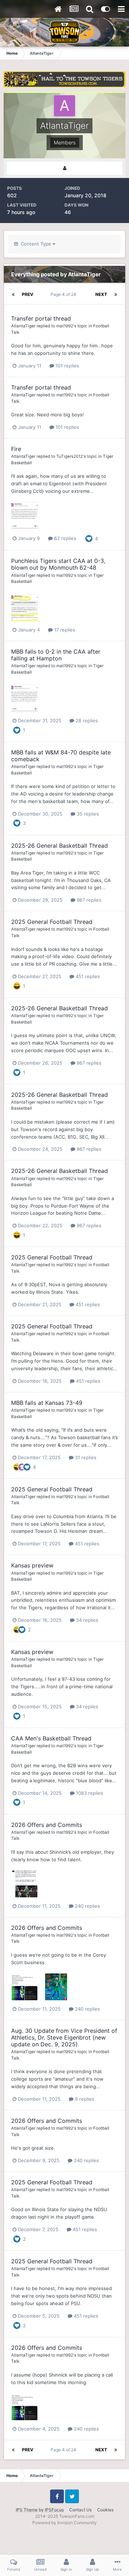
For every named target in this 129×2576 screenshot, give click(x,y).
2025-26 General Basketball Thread (59, 846)
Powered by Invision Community (64, 2523)
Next (101, 294)
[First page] (13, 294)
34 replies (86, 1620)
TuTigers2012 (70, 456)
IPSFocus (54, 2510)
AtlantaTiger (23, 326)
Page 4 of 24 (64, 294)
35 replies (87, 814)
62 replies (64, 538)
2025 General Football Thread (52, 922)
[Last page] (116, 294)
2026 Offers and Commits (47, 1825)
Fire (16, 449)
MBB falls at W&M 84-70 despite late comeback (61, 756)
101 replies (67, 366)
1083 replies (89, 1793)
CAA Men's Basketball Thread (51, 1738)
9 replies (84, 2099)
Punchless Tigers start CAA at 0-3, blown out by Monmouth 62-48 (58, 564)
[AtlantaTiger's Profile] (64, 168)
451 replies (87, 976)
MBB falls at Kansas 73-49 (47, 1403)
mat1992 (65, 326)
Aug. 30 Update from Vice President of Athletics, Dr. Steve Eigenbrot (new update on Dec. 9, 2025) (64, 2037)
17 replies (64, 630)
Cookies (105, 2510)
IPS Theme (27, 2510)
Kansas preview (32, 1565)
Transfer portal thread (41, 318)
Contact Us (80, 2510)
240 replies (87, 1906)
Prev (28, 294)
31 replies (85, 1457)
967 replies (88, 900)
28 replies (86, 720)
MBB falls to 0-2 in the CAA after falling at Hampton (56, 655)
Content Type (35, 244)
